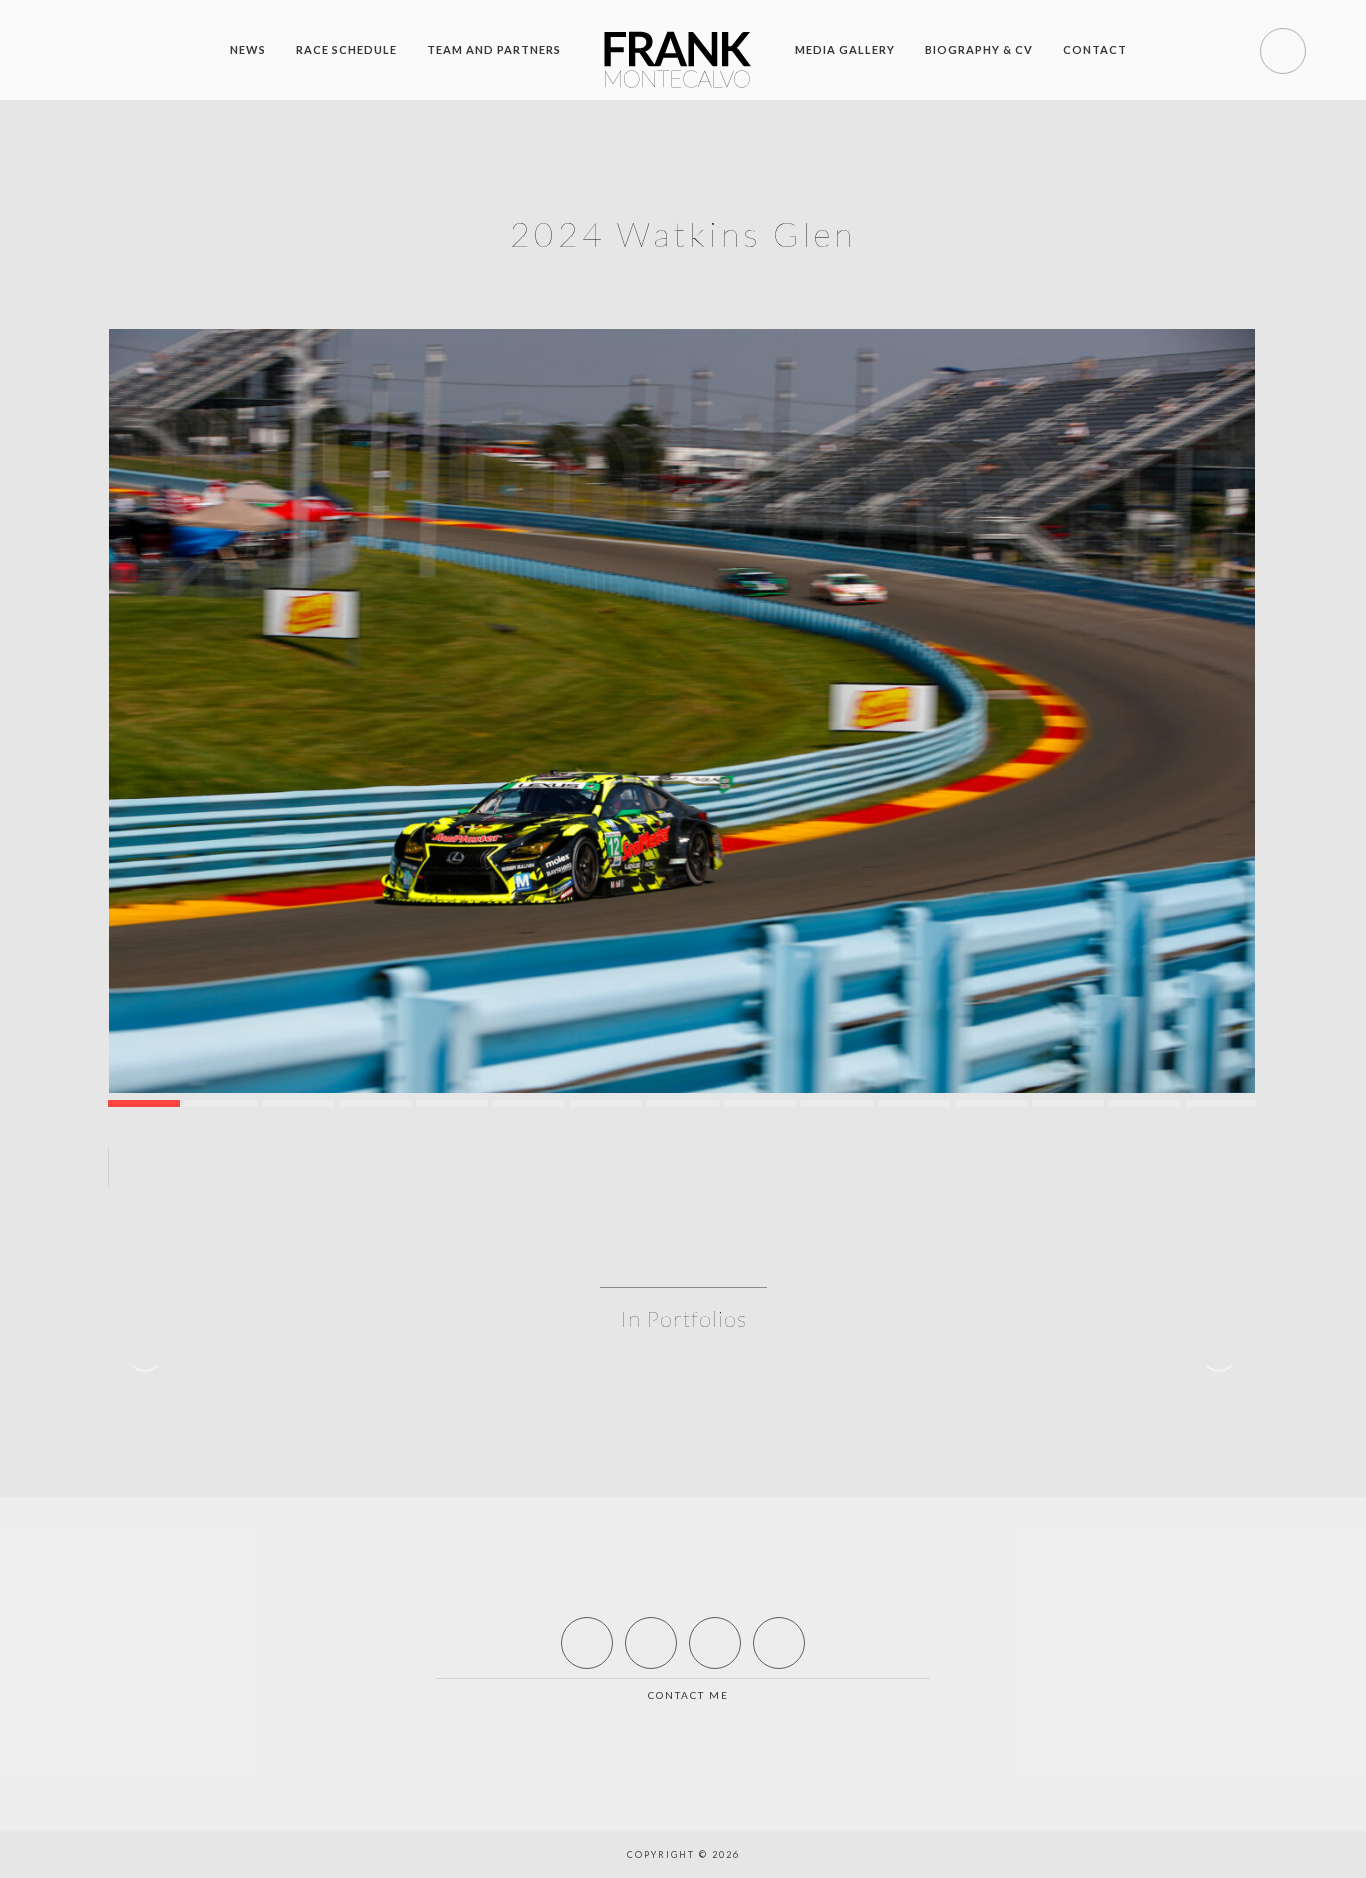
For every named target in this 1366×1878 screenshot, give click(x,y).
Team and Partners (494, 49)
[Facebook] (587, 1643)
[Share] (530, 1167)
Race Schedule (346, 49)
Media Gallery (845, 49)
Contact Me (688, 1695)
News (248, 49)
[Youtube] (715, 1643)
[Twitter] (651, 1643)
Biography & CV (979, 49)
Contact (1095, 49)
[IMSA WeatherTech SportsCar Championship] (682, 711)
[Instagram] (779, 1643)
